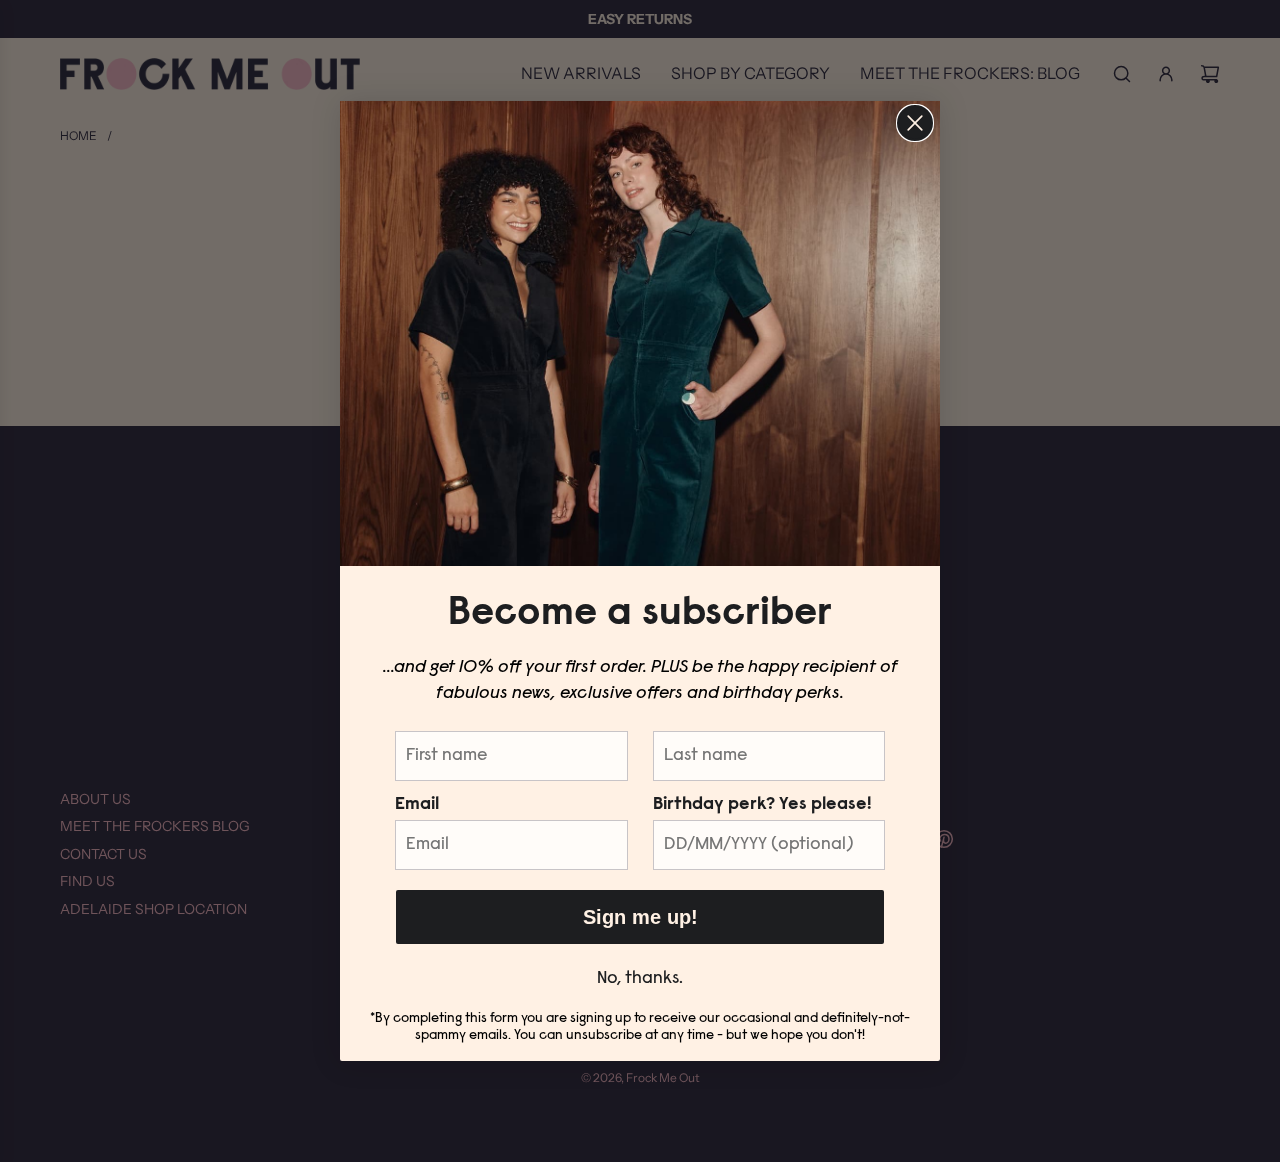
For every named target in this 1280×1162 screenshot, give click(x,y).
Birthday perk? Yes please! (762, 805)
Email (417, 805)
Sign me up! (640, 917)
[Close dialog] (915, 123)
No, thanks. (640, 979)
